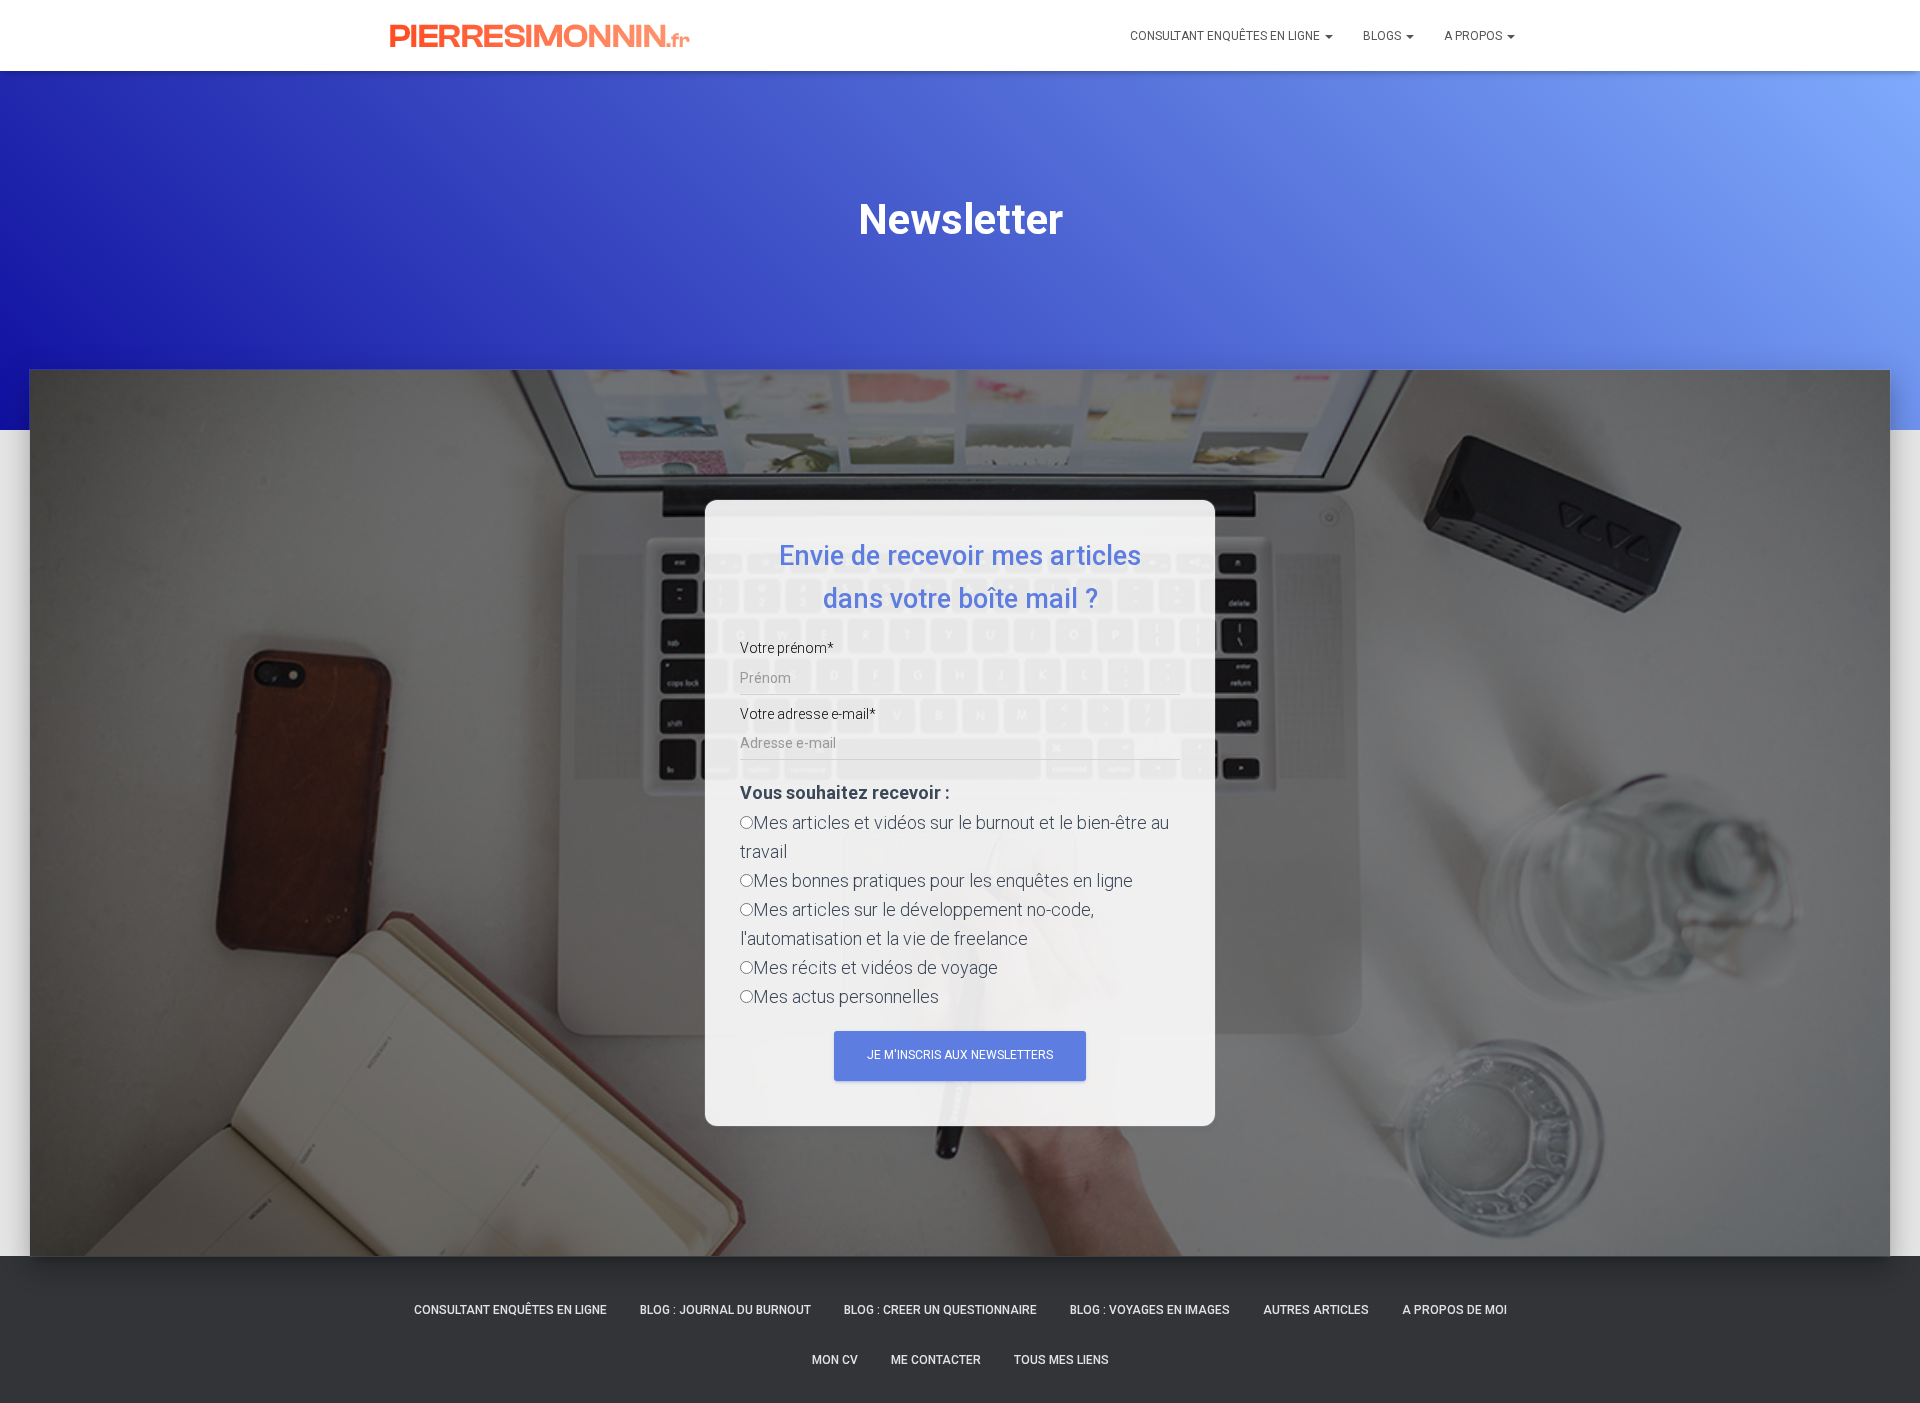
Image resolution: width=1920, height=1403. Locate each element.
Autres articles (1316, 1310)
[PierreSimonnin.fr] (540, 35)
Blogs (1383, 36)
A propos (1474, 36)
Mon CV (835, 1360)
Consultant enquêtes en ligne (1226, 36)
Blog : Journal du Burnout (725, 1310)
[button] (1328, 36)
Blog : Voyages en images (1150, 1310)
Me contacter (936, 1360)
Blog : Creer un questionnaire (940, 1310)
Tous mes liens (1061, 1360)
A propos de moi (1454, 1310)
